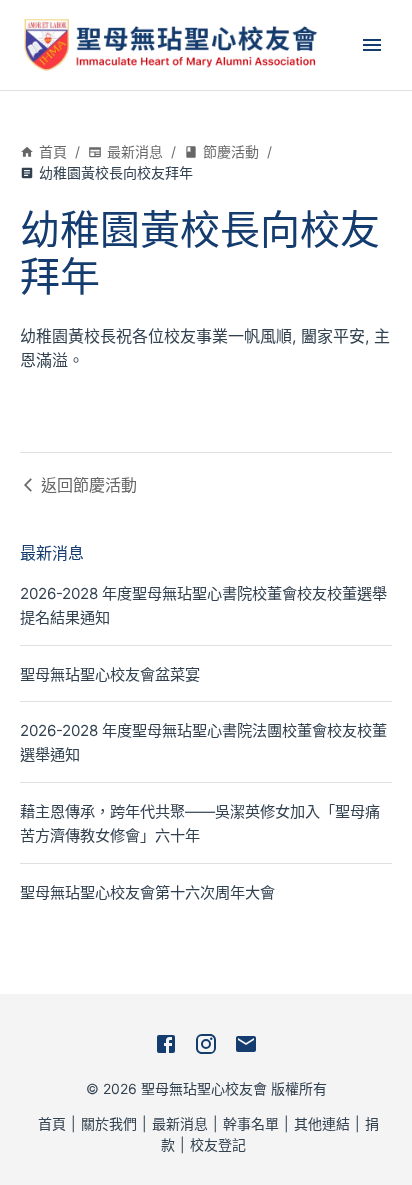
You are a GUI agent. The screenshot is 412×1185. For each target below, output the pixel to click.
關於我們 (109, 1123)
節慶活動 (231, 151)
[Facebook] (166, 1044)
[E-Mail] (246, 1044)
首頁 (53, 151)
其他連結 (322, 1123)
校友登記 (218, 1144)
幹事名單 (251, 1123)
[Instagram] (206, 1044)
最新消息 (135, 151)
